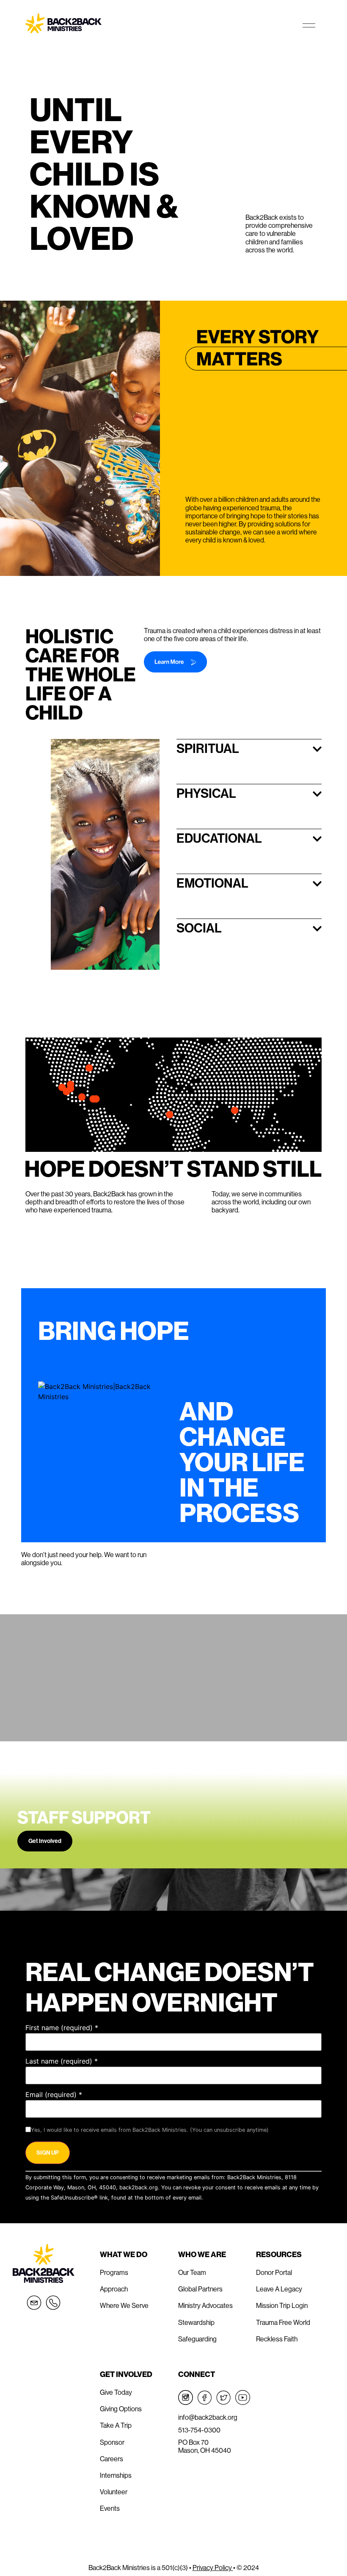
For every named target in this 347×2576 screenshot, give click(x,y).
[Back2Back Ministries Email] (34, 2303)
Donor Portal (274, 2272)
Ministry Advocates (205, 2305)
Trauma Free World (283, 2322)
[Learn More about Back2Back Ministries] (233, 662)
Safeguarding (197, 2339)
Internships (116, 2475)
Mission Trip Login (282, 2305)
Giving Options (121, 2409)
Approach (114, 2289)
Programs (114, 2272)
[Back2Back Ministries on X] (224, 2398)
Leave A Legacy (279, 2289)
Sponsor (112, 2442)
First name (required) (62, 2028)
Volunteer (114, 2492)
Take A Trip (116, 2425)
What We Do (124, 2254)
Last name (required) (62, 2061)
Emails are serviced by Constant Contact (257, 2198)
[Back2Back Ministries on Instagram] (186, 2398)
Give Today (116, 2392)
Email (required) (54, 2095)
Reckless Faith (277, 2339)
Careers (112, 2459)
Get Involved (45, 1841)
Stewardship (196, 2322)
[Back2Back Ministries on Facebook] (205, 2398)
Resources (279, 2254)
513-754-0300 (199, 2430)
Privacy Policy (213, 2568)
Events (110, 2508)
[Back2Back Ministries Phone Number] (53, 2303)
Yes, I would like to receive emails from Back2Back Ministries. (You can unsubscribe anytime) (150, 2130)
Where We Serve (124, 2305)
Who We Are (202, 2254)
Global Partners (200, 2289)
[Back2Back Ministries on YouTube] (243, 2398)
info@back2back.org (208, 2417)
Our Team (192, 2272)
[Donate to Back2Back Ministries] (240, 1561)
